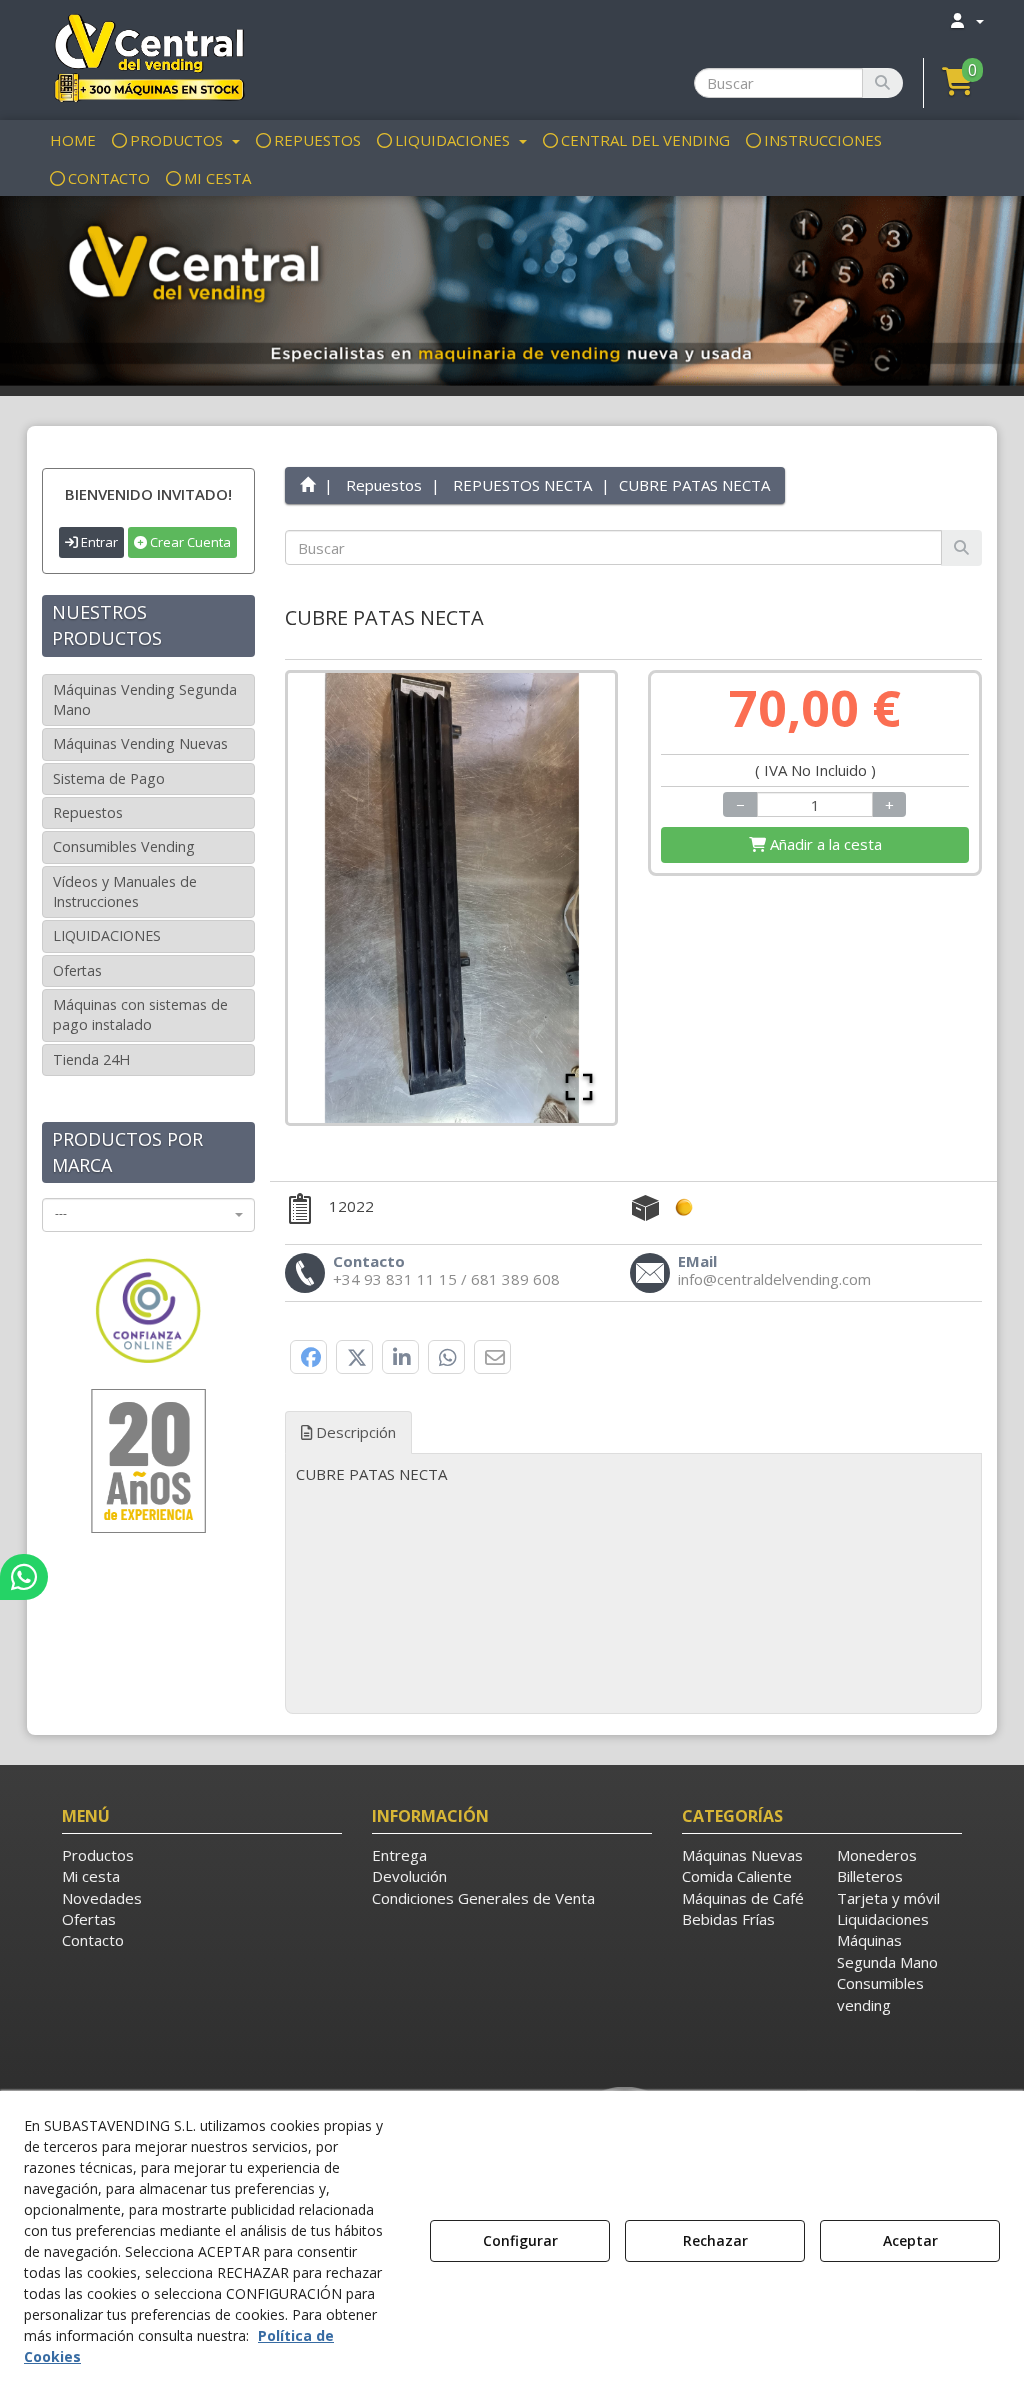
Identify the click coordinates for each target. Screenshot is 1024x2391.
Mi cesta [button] (91, 1876)
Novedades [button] (102, 1898)
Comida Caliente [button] (737, 1876)
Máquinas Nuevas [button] (742, 1855)
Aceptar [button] (910, 2240)
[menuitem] (966, 20)
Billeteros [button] (870, 1876)
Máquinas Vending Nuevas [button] (140, 743)
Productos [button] (98, 1855)
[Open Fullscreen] (579, 1087)
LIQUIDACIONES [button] (107, 935)
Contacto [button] (93, 1940)
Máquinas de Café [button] (743, 1898)
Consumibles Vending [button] (124, 846)
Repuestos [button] (88, 812)
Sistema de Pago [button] (109, 778)
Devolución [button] (409, 1876)
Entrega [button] (399, 1855)
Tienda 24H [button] (91, 1059)
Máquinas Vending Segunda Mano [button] (145, 699)
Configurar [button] (520, 2240)
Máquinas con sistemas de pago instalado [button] (140, 1014)
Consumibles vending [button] (880, 1993)
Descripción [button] (354, 1432)
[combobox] (148, 1215)
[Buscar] (882, 83)
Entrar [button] (98, 542)
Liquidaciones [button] (883, 1919)
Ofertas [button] (77, 970)
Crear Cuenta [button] (189, 542)
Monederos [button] (877, 1855)
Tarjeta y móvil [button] (888, 1898)
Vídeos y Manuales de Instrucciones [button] (125, 891)
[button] (148, 57)
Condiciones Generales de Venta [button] (483, 1898)
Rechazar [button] (715, 2240)
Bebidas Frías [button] (728, 1919)
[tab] (634, 1474)
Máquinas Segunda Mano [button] (887, 1950)
